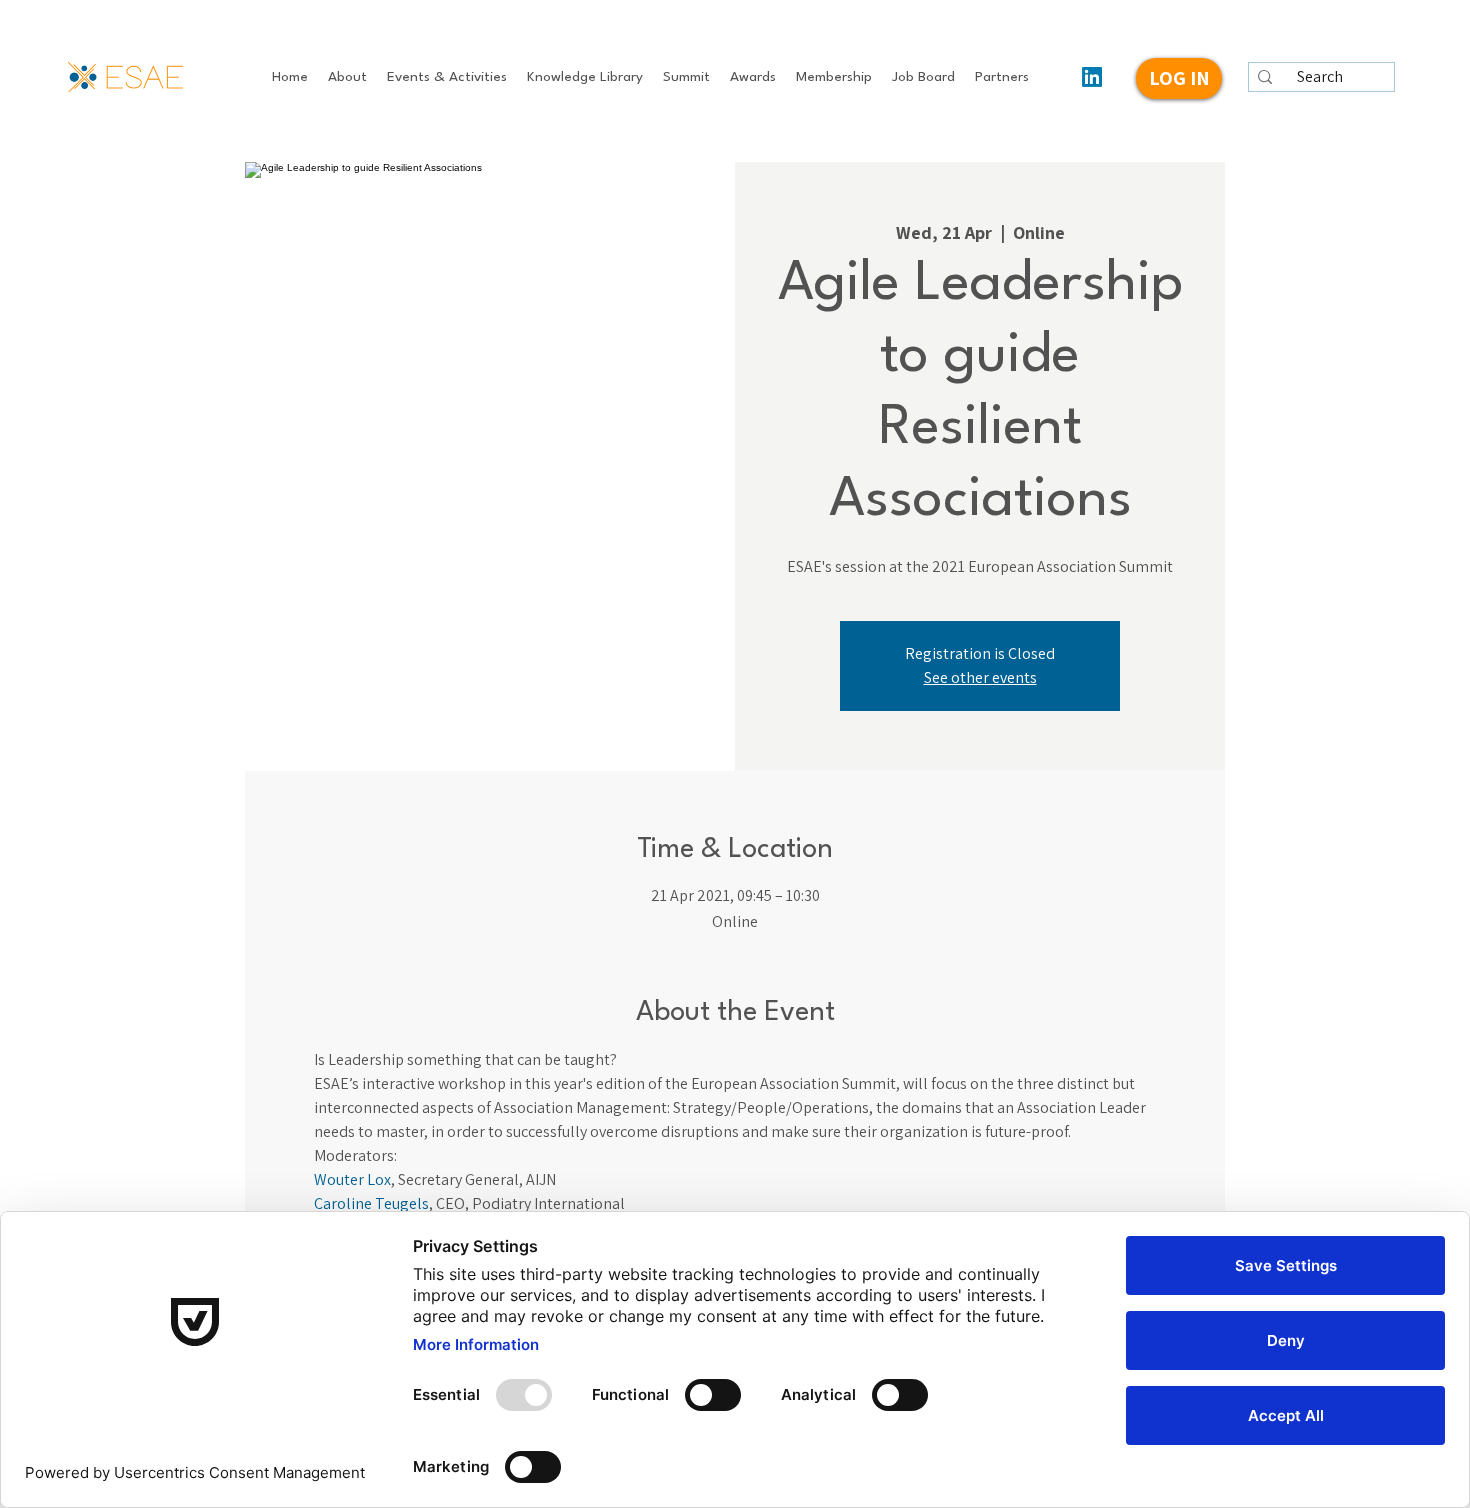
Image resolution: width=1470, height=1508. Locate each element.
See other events (980, 677)
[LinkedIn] (1092, 77)
